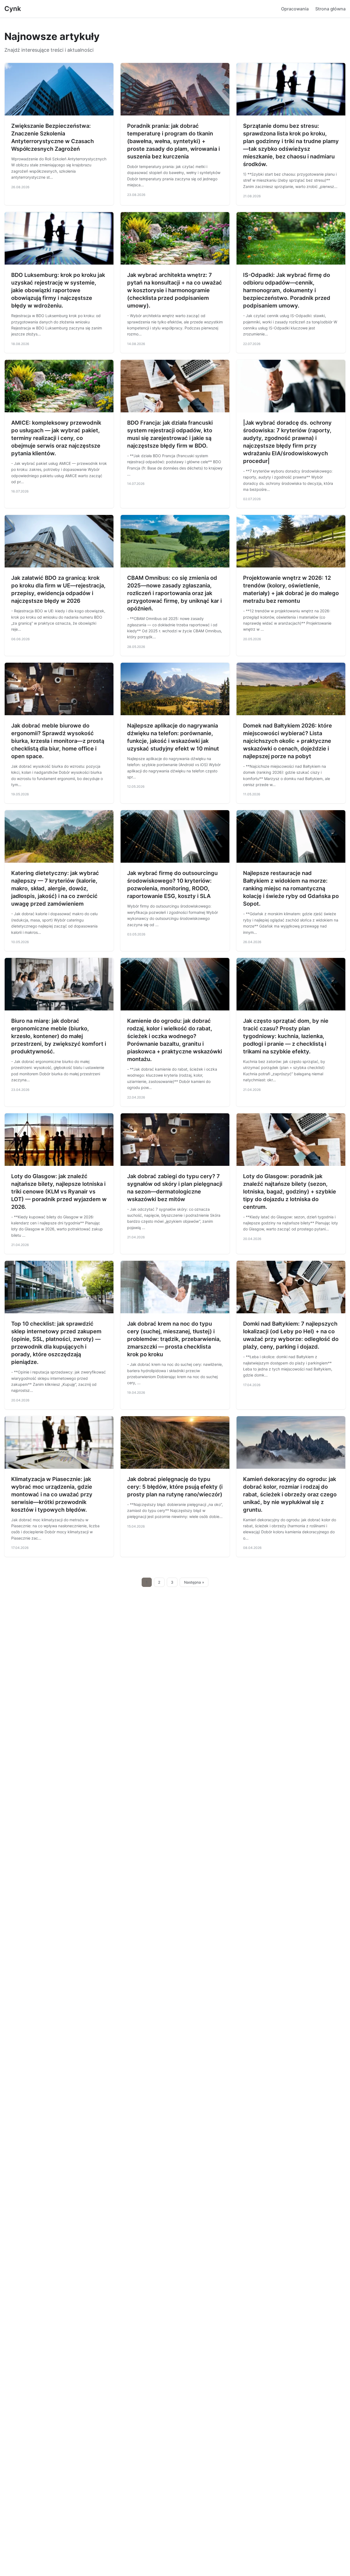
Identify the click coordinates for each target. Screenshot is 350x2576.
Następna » (194, 1582)
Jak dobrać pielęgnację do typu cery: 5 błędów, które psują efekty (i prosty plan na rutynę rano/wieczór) (175, 1487)
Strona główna (330, 9)
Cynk (13, 9)
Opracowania (295, 9)
